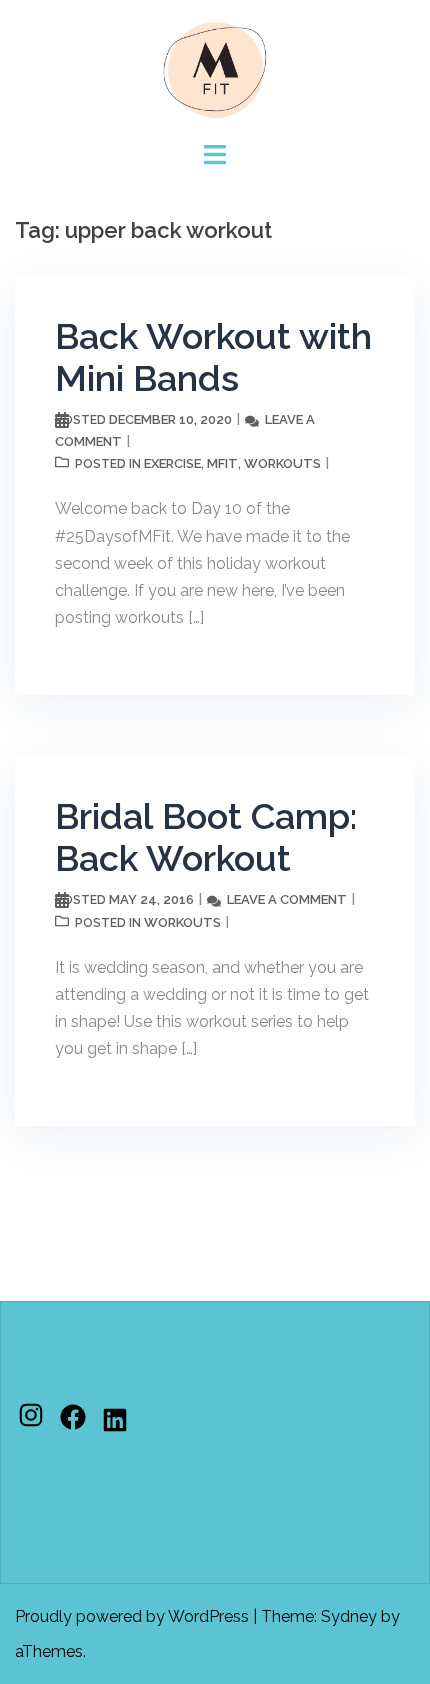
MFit (222, 463)
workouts (282, 463)
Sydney (349, 1616)
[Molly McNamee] (215, 68)
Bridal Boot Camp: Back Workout (206, 837)
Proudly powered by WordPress (132, 1616)
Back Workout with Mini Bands (213, 357)
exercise (172, 463)
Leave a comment (287, 899)
